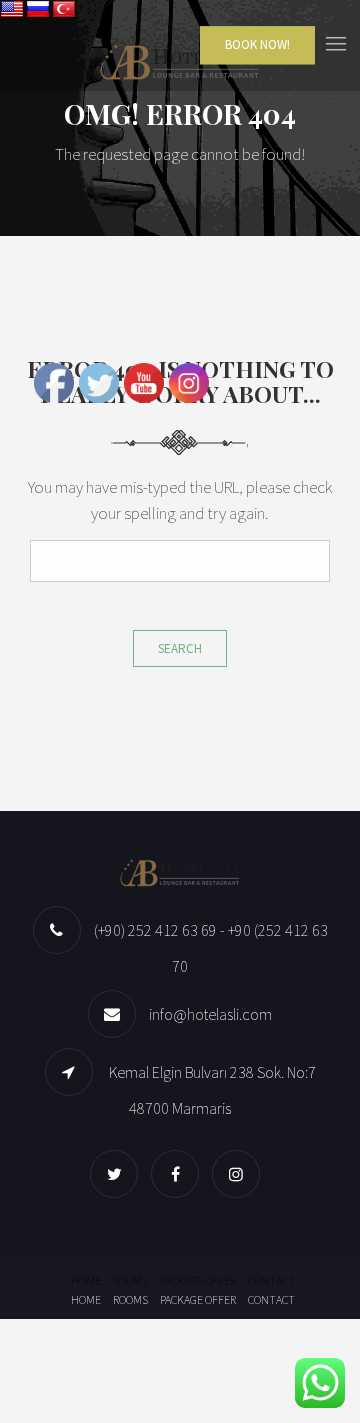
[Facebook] (180, 1174)
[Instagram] (241, 1174)
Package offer (198, 1280)
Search (180, 648)
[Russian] (38, 10)
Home (86, 1280)
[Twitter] (119, 1174)
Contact (271, 1280)
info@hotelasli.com (210, 1014)
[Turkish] (64, 10)
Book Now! (257, 44)
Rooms (130, 1280)
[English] (12, 10)
